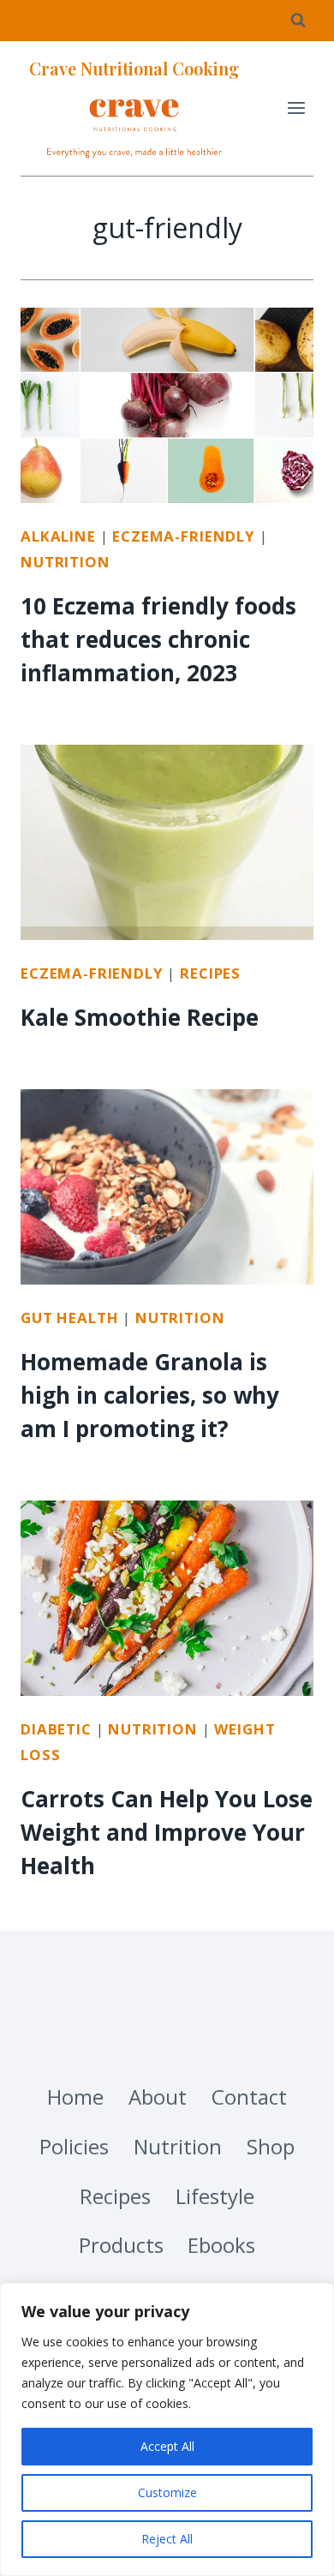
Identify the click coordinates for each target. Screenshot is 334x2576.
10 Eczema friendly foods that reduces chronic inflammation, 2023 (158, 639)
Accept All (167, 2446)
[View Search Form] (298, 21)
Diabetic (56, 1729)
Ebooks (221, 2245)
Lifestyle (215, 2196)
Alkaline (58, 536)
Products (121, 2245)
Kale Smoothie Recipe (140, 1017)
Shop (271, 2146)
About (158, 2097)
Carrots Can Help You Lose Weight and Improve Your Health (167, 1832)
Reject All (167, 2539)
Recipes (210, 973)
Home (75, 2097)
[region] (167, 2429)
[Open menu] (296, 108)
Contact (249, 2097)
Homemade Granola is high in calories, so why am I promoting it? (150, 1395)
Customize (167, 2492)
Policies (74, 2146)
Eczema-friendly (184, 536)
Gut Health (69, 1318)
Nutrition (66, 562)
